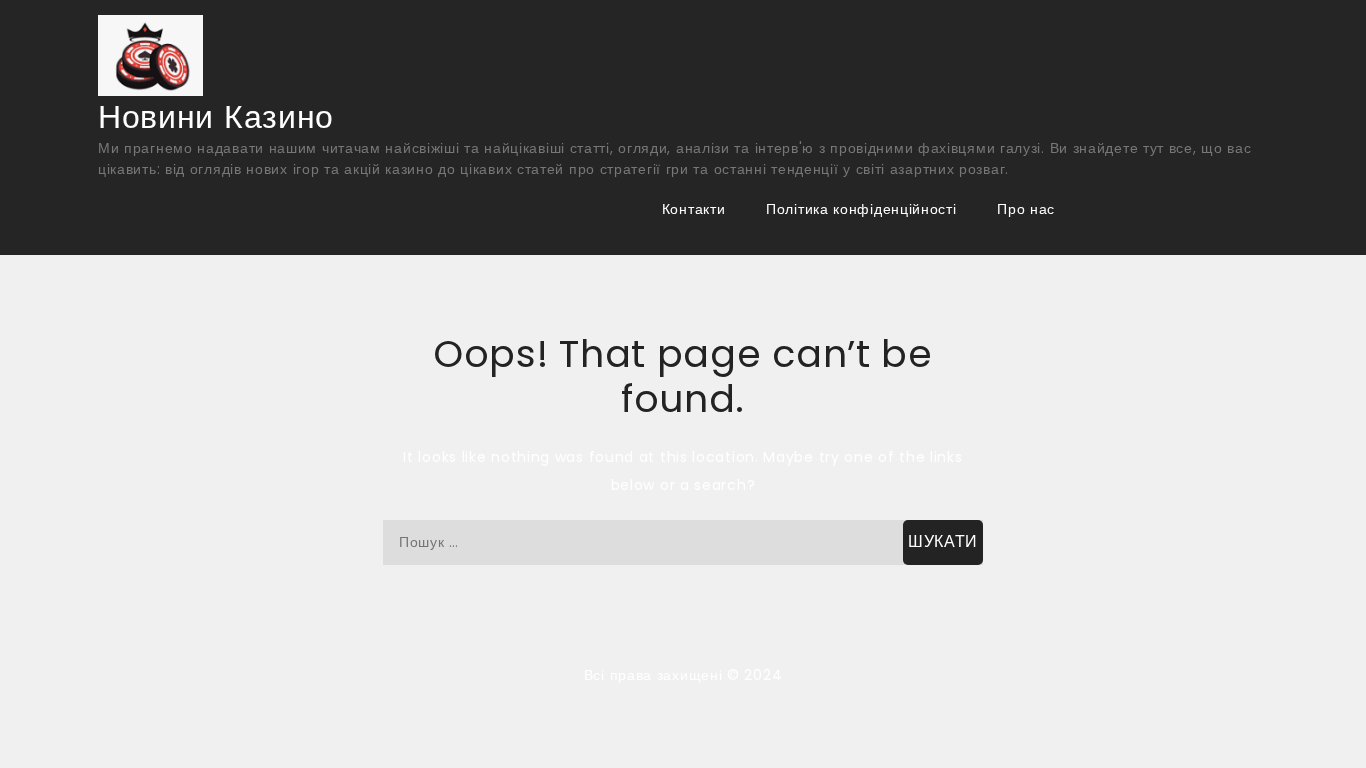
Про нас (1026, 209)
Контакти (694, 209)
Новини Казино (216, 116)
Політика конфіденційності (861, 209)
